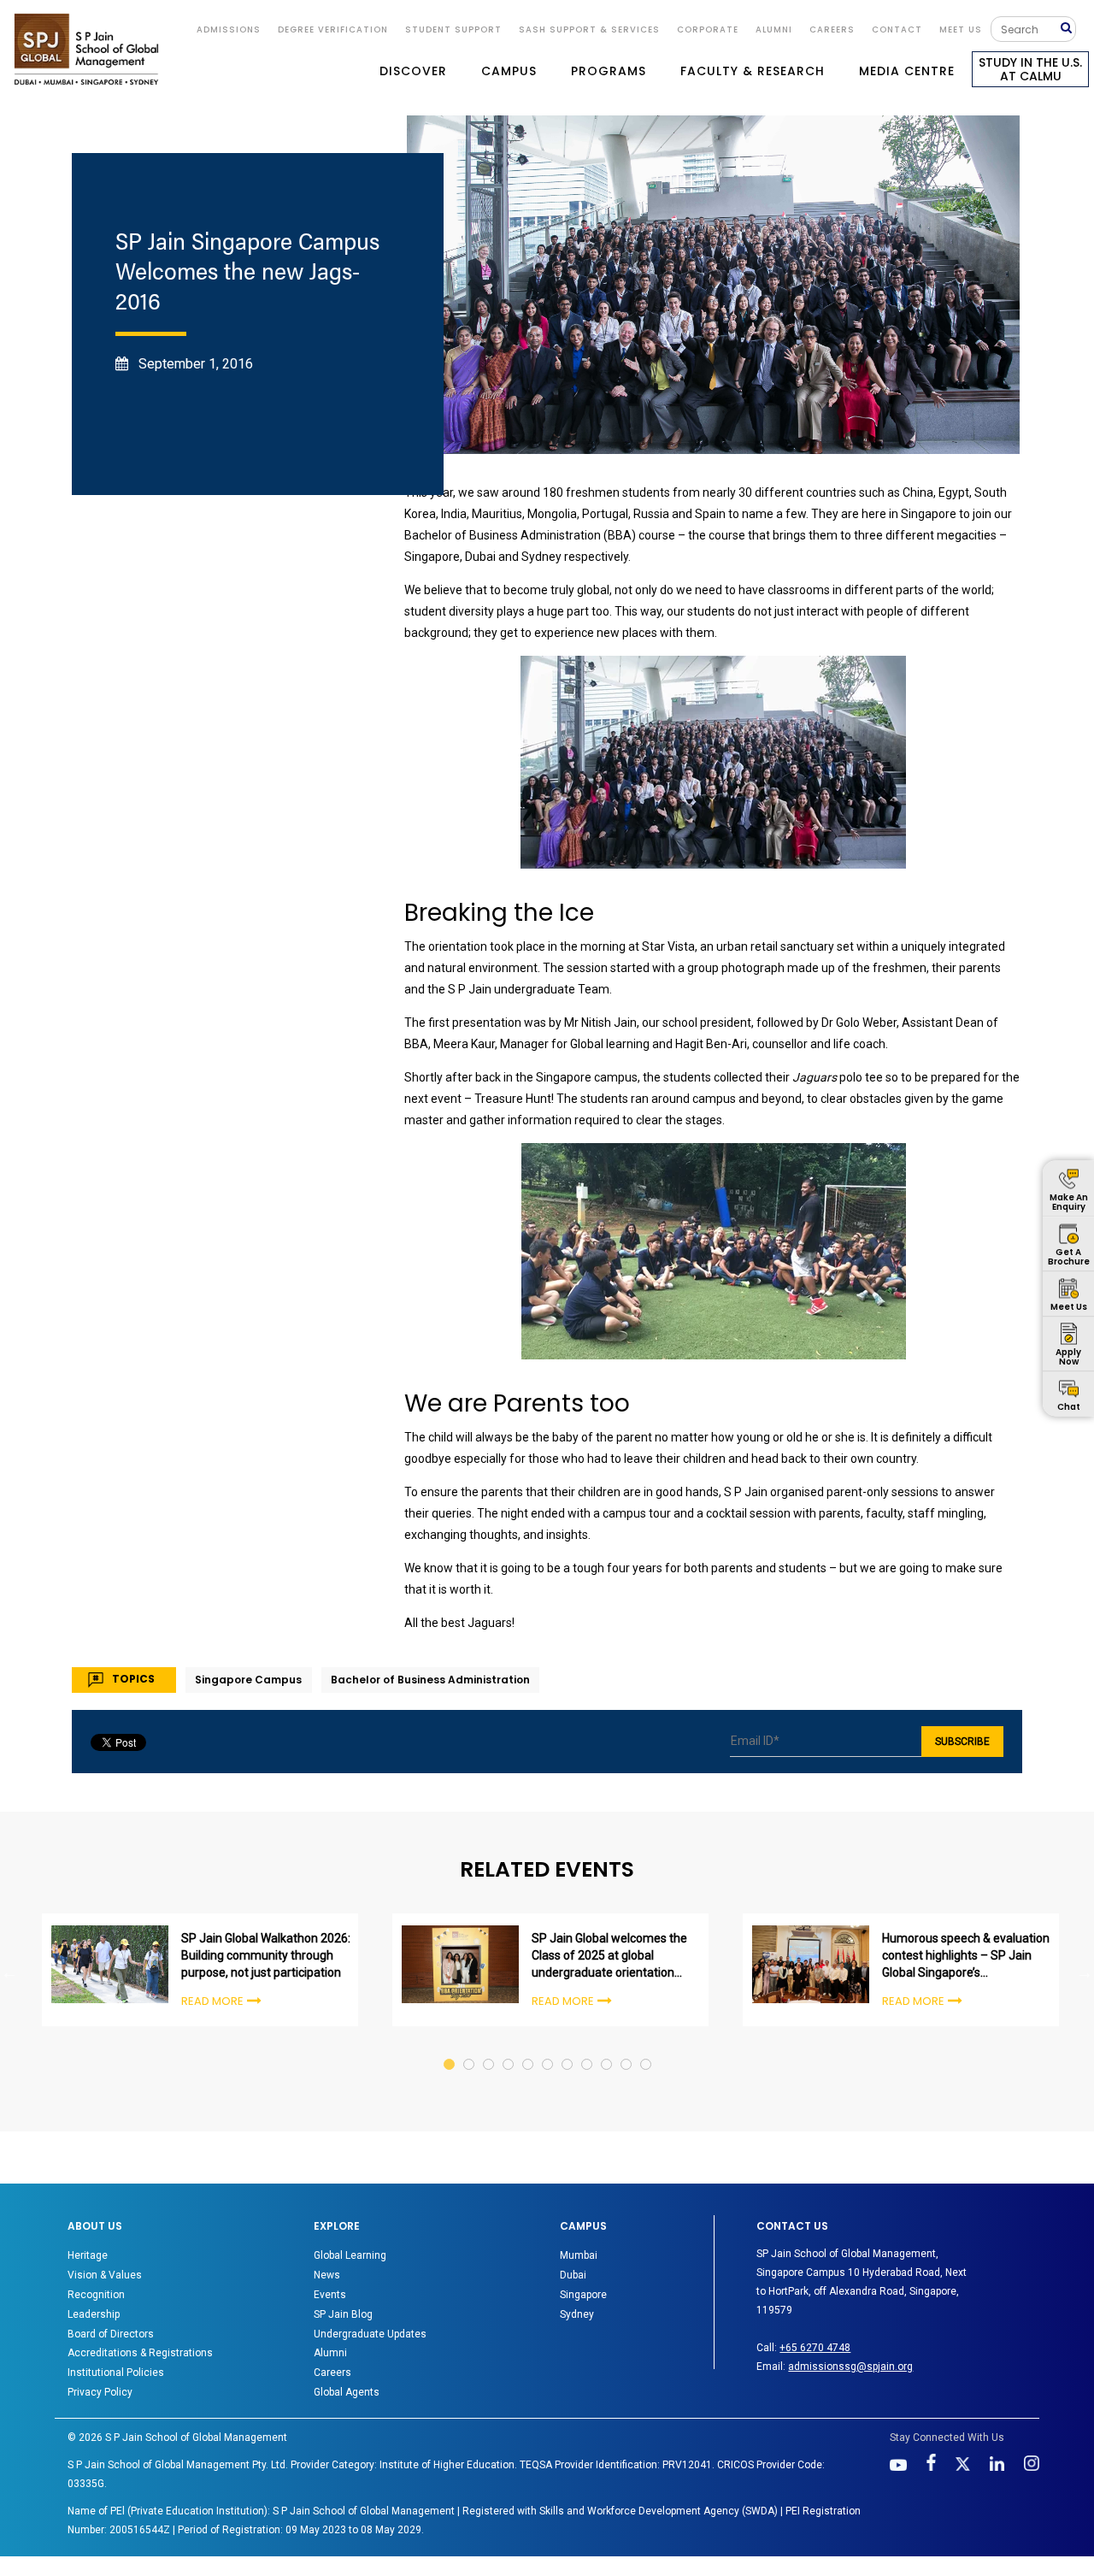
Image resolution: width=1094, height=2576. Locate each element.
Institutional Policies (116, 2373)
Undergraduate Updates (370, 2334)
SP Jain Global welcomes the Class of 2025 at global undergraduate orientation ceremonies (609, 1956)
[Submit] (1068, 29)
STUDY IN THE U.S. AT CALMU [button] (1030, 69)
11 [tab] (647, 2048)
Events (330, 2295)
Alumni (330, 2353)
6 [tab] (548, 2048)
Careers (832, 29)
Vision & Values (105, 2275)
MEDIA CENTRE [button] (907, 71)
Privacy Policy (100, 2392)
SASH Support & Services (589, 29)
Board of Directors (111, 2334)
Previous (9, 1972)
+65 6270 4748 (815, 2348)
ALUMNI (774, 29)
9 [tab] (607, 2048)
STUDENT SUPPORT (453, 29)
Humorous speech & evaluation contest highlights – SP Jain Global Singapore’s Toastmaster (966, 1956)
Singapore (583, 2295)
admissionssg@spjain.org (850, 2367)
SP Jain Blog (343, 2314)
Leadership (94, 2314)
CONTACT (897, 29)
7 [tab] (568, 2048)
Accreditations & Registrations (140, 2353)
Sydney (577, 2314)
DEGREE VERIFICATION (333, 29)
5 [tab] (529, 2048)
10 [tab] (627, 2048)
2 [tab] (470, 2048)
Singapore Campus (248, 1680)
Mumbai (579, 2255)
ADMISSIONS (229, 29)
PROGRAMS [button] (609, 71)
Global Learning (350, 2255)
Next (1085, 1972)
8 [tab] (588, 2048)
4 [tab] (509, 2048)
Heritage (88, 2255)
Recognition (96, 2295)
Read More (212, 2001)
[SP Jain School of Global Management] (86, 49)
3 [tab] (489, 2048)
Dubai (573, 2275)
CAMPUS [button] (509, 71)
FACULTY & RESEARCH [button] (753, 71)
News (327, 2275)
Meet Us (961, 29)
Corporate (708, 29)
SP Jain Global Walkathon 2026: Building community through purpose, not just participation (266, 1955)
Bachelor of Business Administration (430, 1680)
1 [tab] (450, 2048)
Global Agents (347, 2392)
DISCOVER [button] (413, 71)
